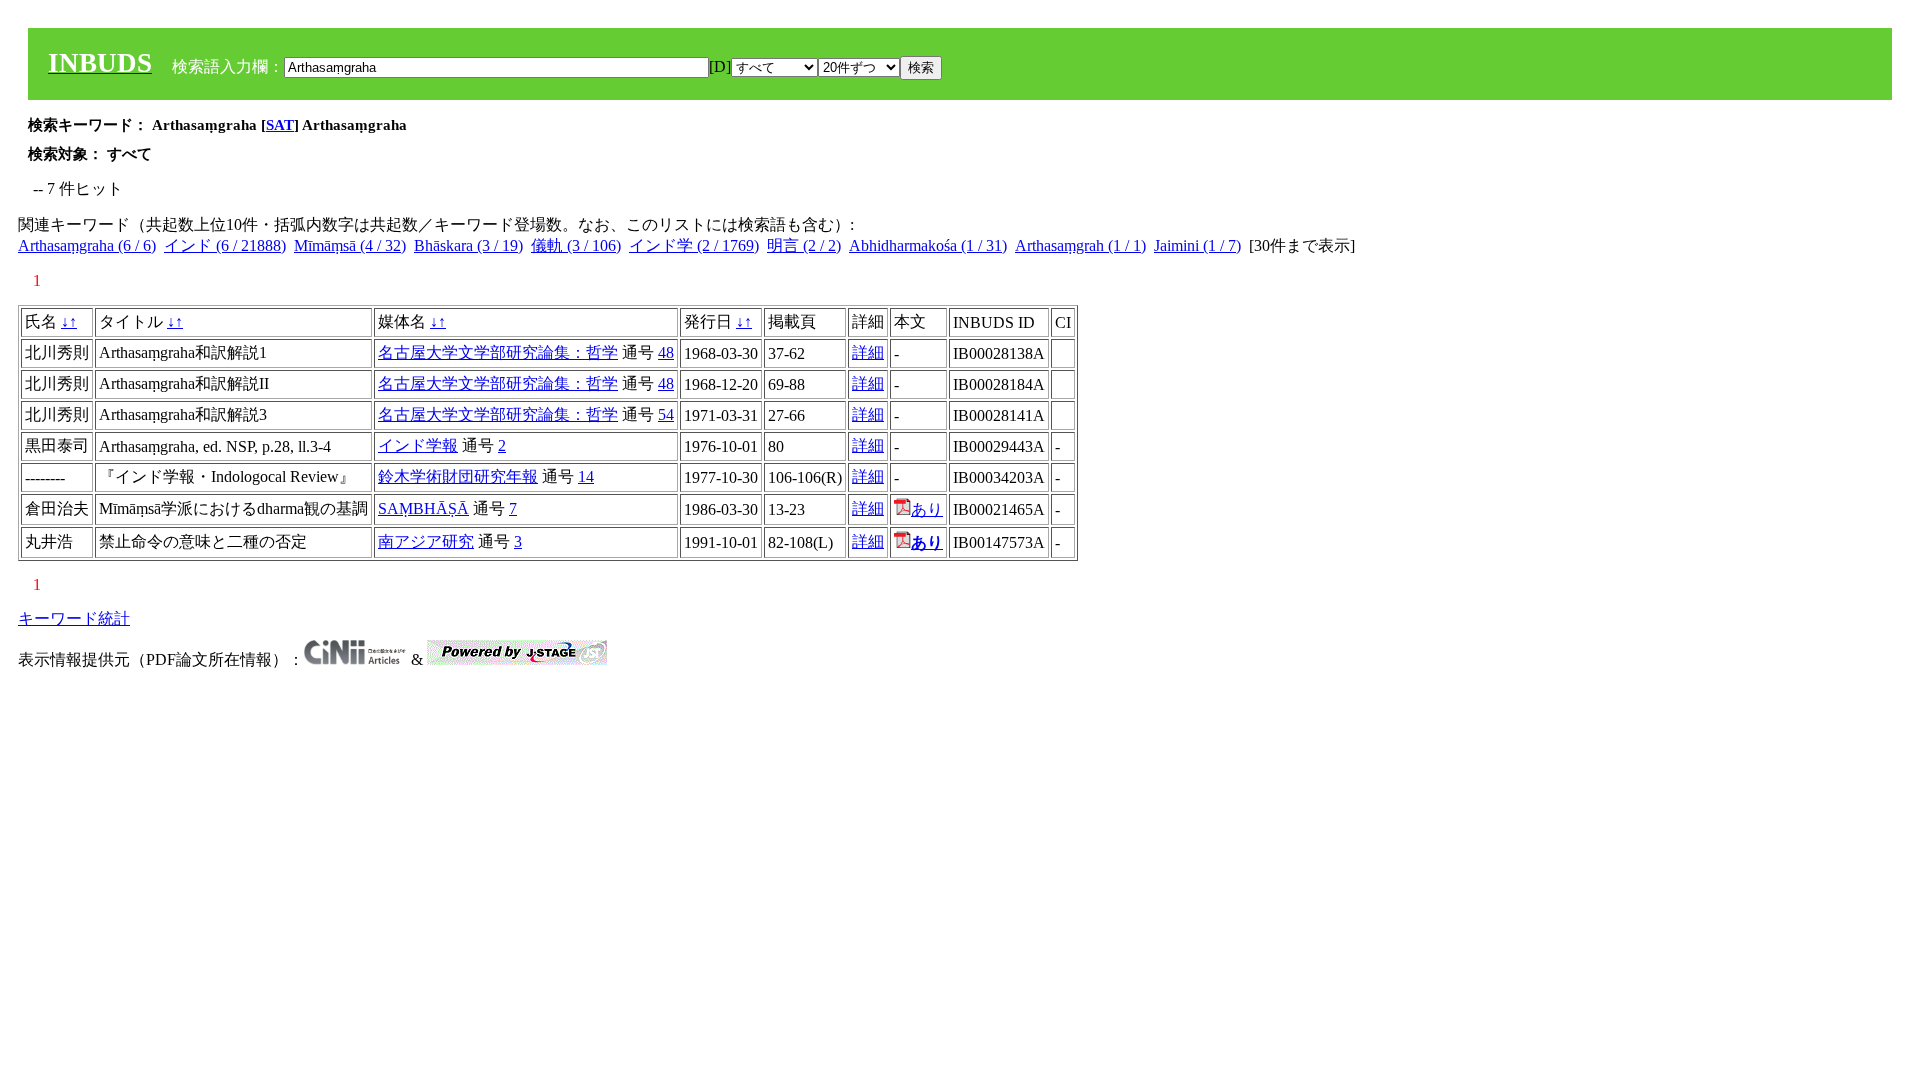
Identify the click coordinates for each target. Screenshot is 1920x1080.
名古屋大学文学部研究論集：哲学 (498, 352)
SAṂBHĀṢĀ (423, 508)
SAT (280, 125)
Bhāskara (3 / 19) (468, 245)
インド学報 (418, 445)
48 (666, 352)
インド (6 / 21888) (225, 245)
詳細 (868, 352)
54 (666, 414)
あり (927, 509)
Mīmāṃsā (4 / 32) (350, 245)
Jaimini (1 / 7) (1197, 245)
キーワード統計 (74, 618)
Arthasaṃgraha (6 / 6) (87, 245)
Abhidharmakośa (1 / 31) (928, 245)
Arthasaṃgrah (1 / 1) (1080, 245)
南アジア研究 (426, 541)
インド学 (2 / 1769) (694, 245)
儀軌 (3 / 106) (576, 245)
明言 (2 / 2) (804, 245)
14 (586, 476)
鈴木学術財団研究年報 (458, 476)
